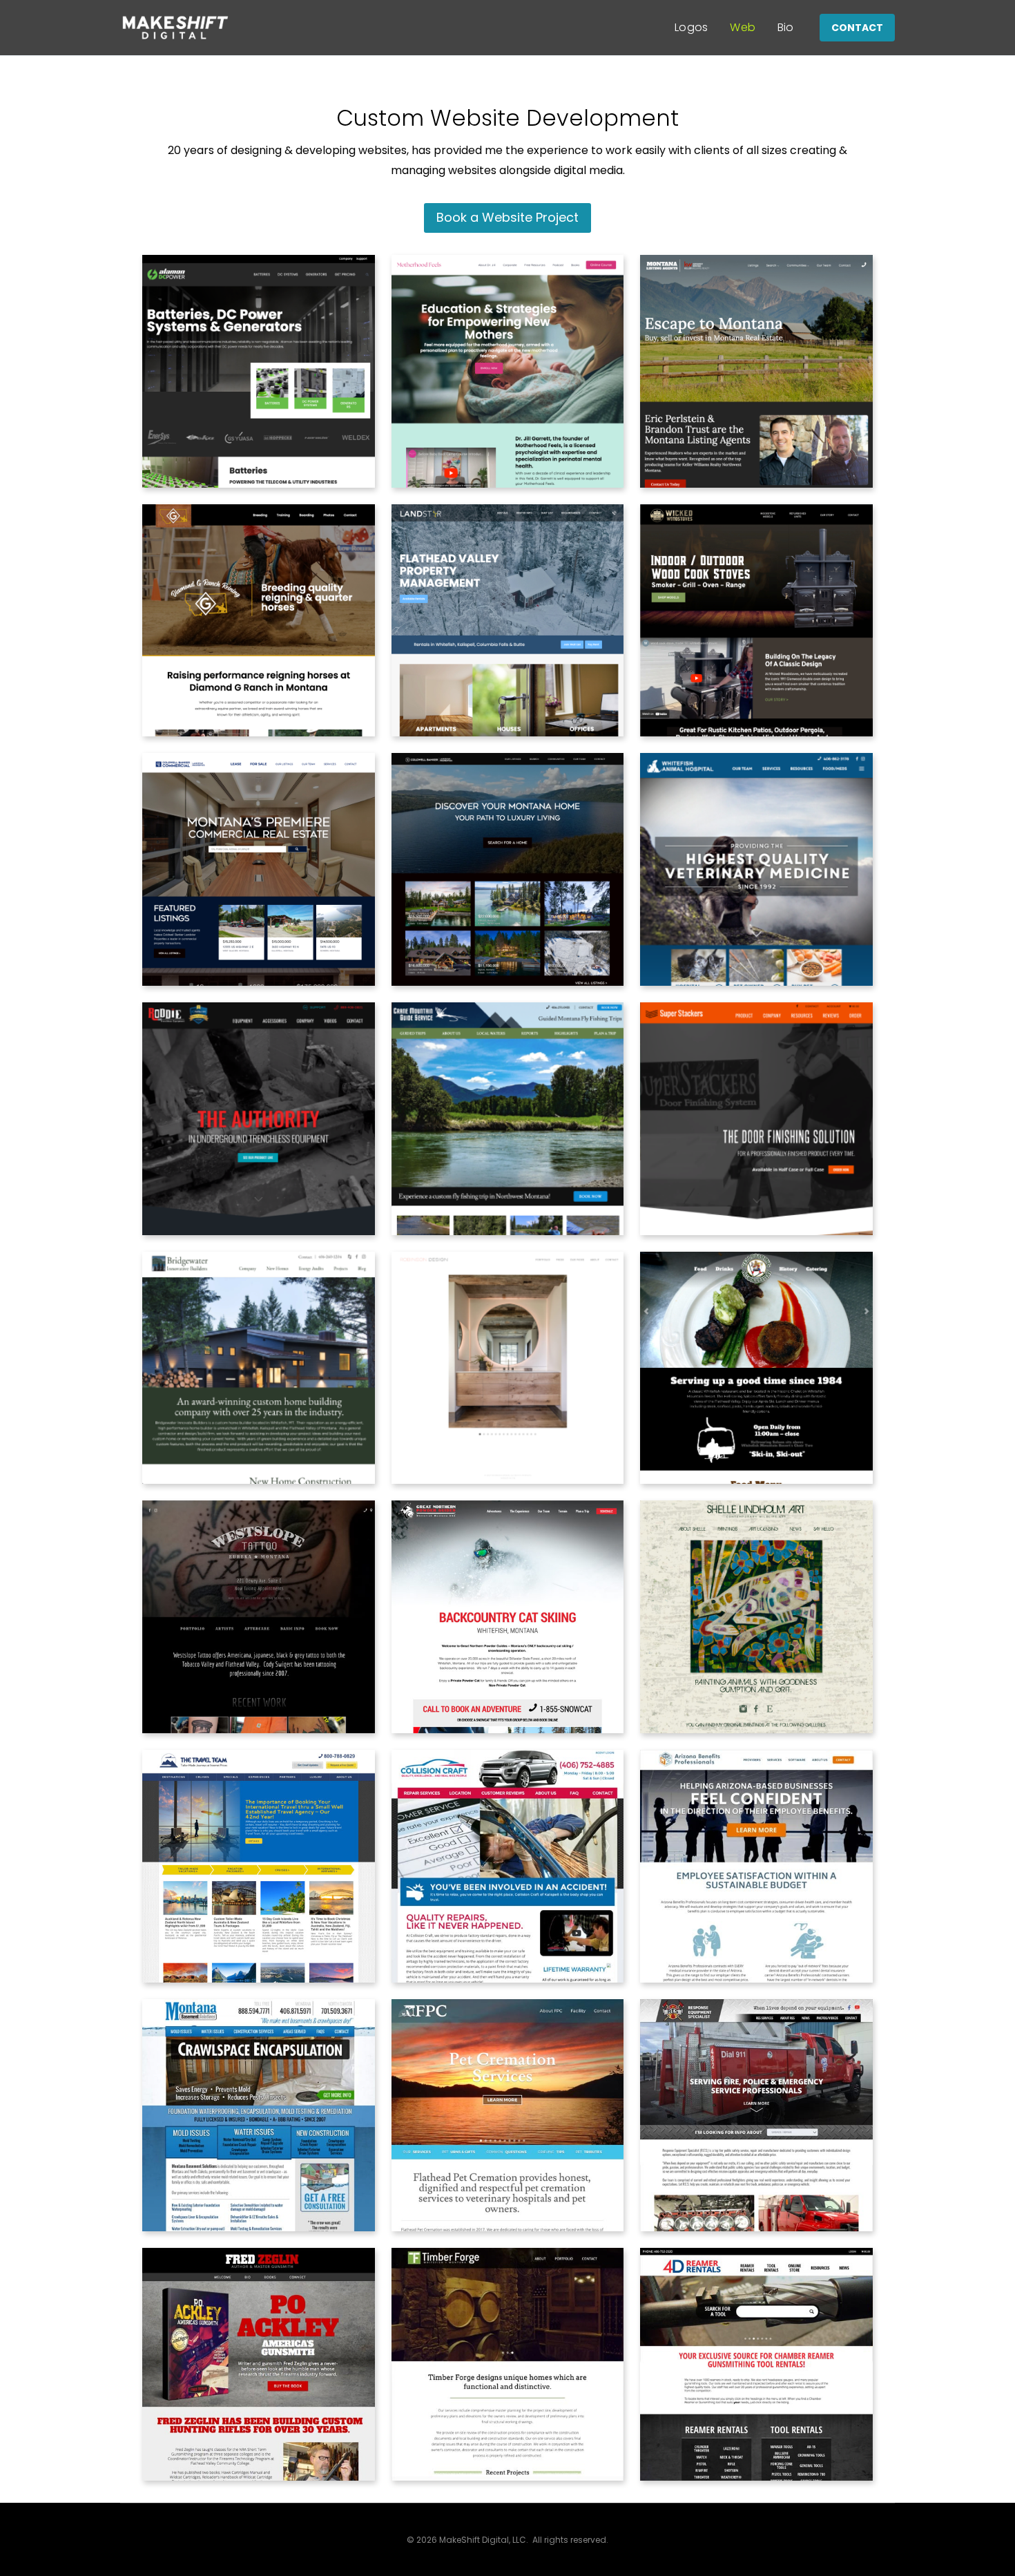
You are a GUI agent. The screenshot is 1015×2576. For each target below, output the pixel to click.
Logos (692, 27)
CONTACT (857, 28)
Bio (786, 27)
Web (743, 27)
